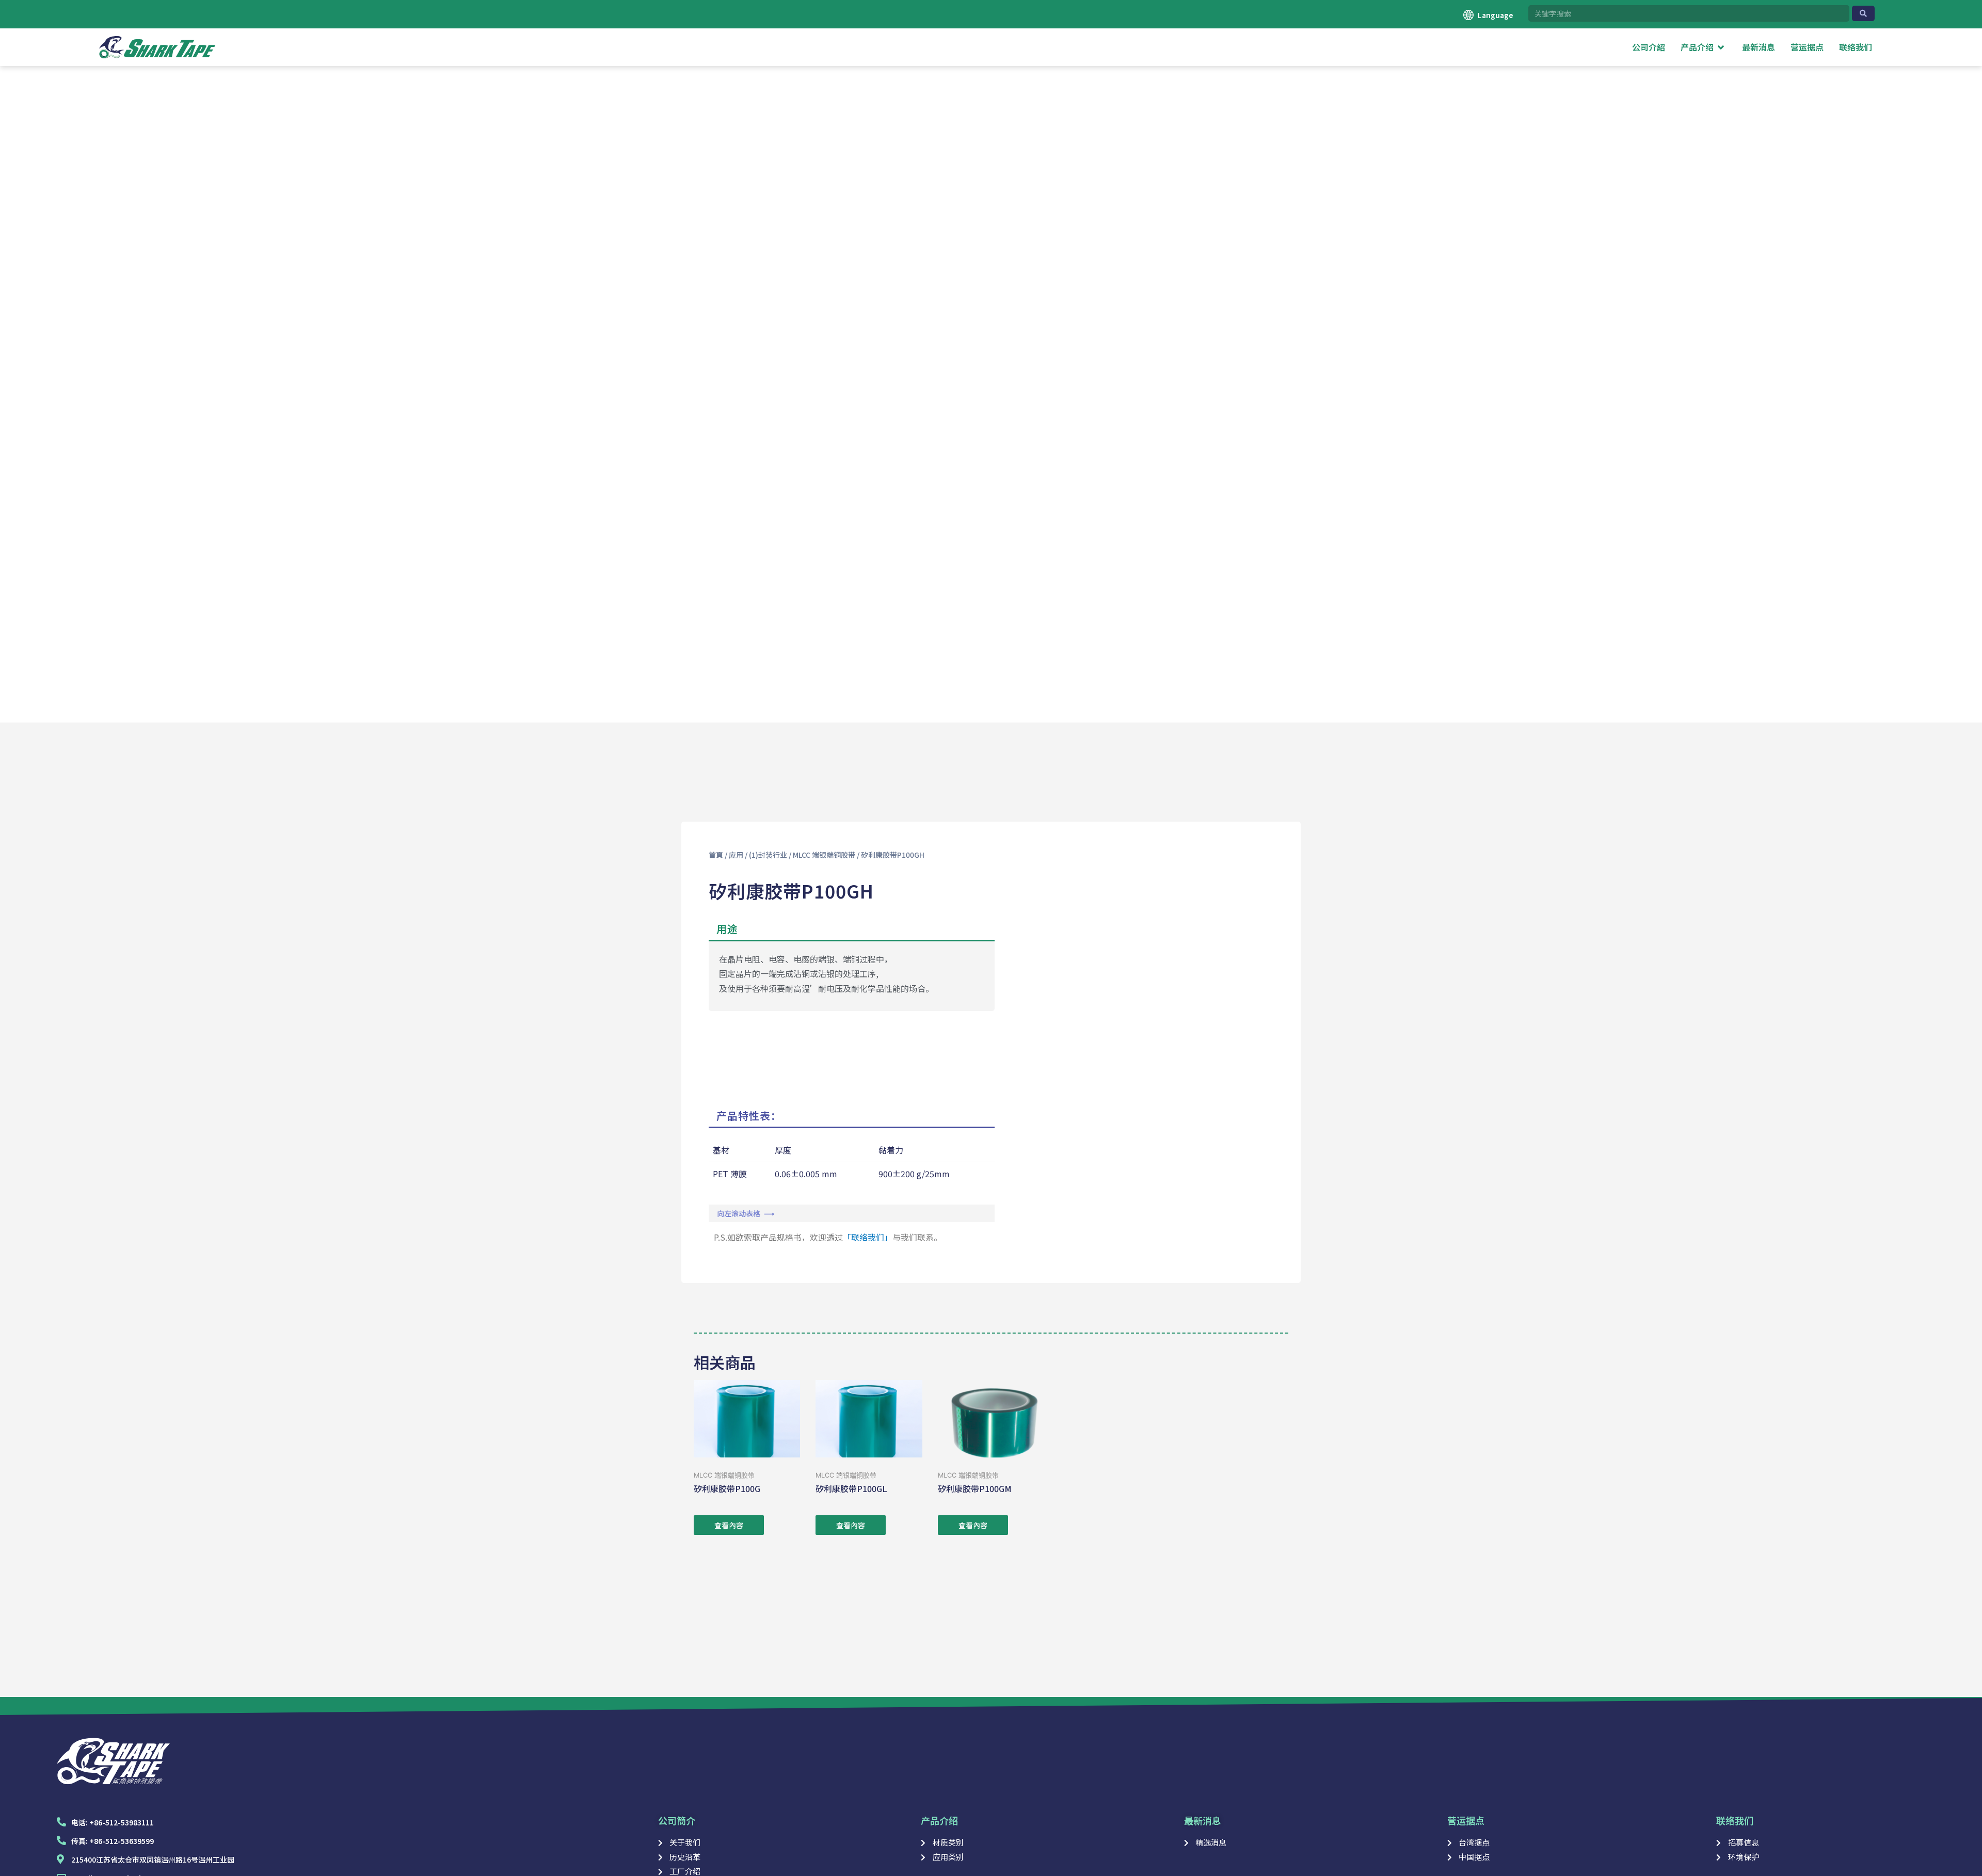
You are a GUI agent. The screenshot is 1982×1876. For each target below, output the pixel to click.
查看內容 (729, 1525)
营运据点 (1466, 1820)
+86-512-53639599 (122, 1841)
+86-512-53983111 (122, 1822)
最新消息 (1203, 1820)
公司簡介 (677, 1820)
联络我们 (1735, 1820)
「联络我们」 (868, 1237)
